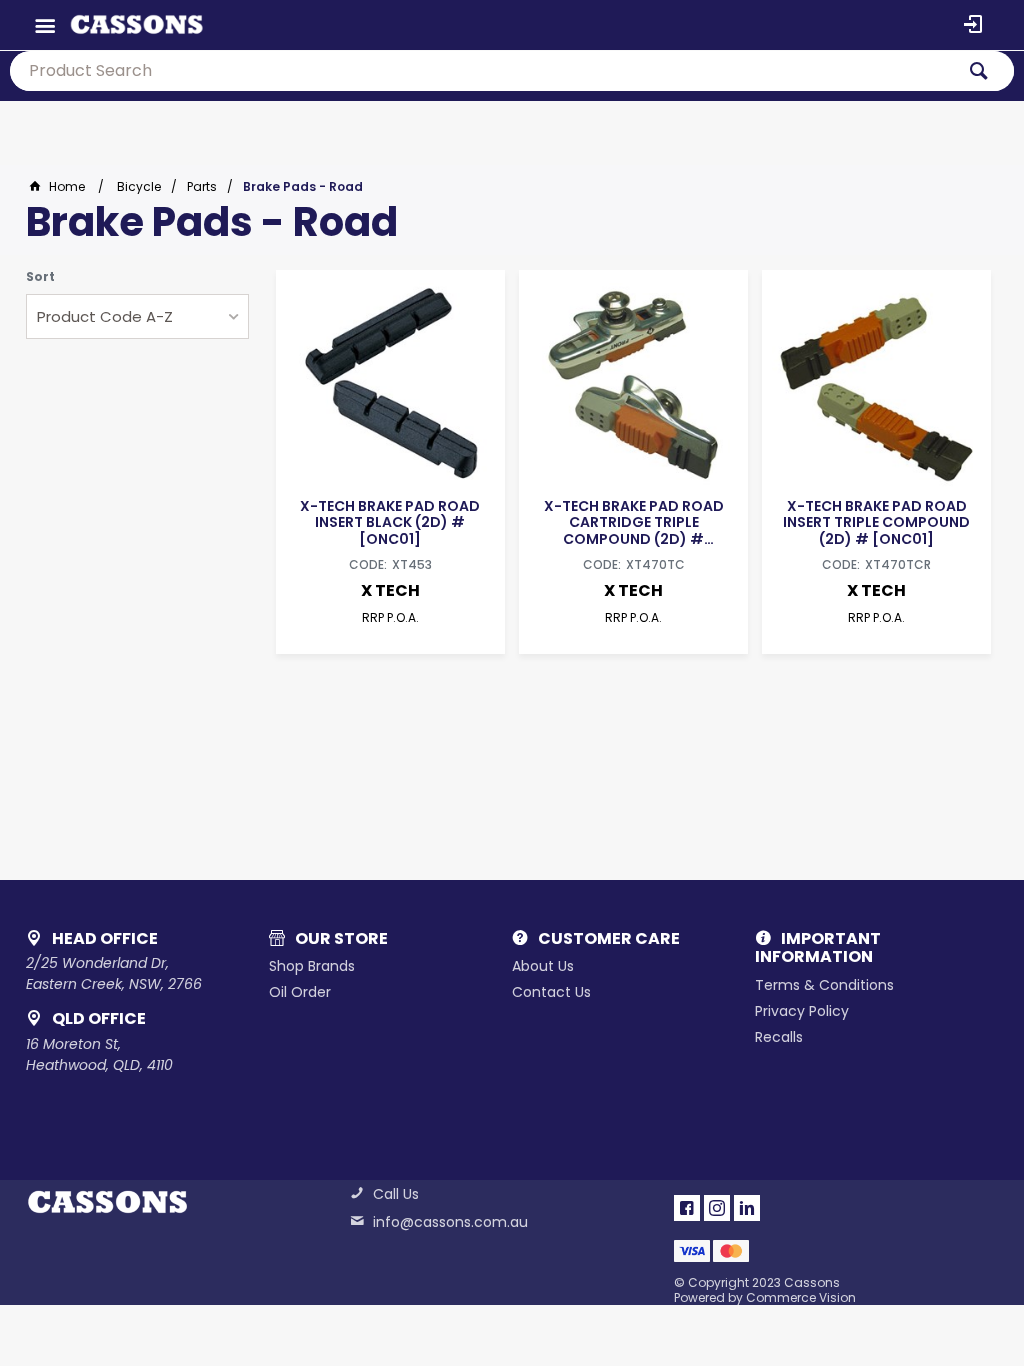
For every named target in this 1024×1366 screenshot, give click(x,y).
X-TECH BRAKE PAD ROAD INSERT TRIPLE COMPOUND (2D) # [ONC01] (876, 522)
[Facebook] (687, 1208)
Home (67, 186)
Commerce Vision (801, 1297)
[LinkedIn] (747, 1208)
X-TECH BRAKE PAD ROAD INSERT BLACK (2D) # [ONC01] (390, 522)
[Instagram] (717, 1208)
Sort (40, 277)
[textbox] (482, 71)
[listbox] (137, 316)
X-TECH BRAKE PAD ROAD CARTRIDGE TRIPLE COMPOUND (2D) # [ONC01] (634, 522)
